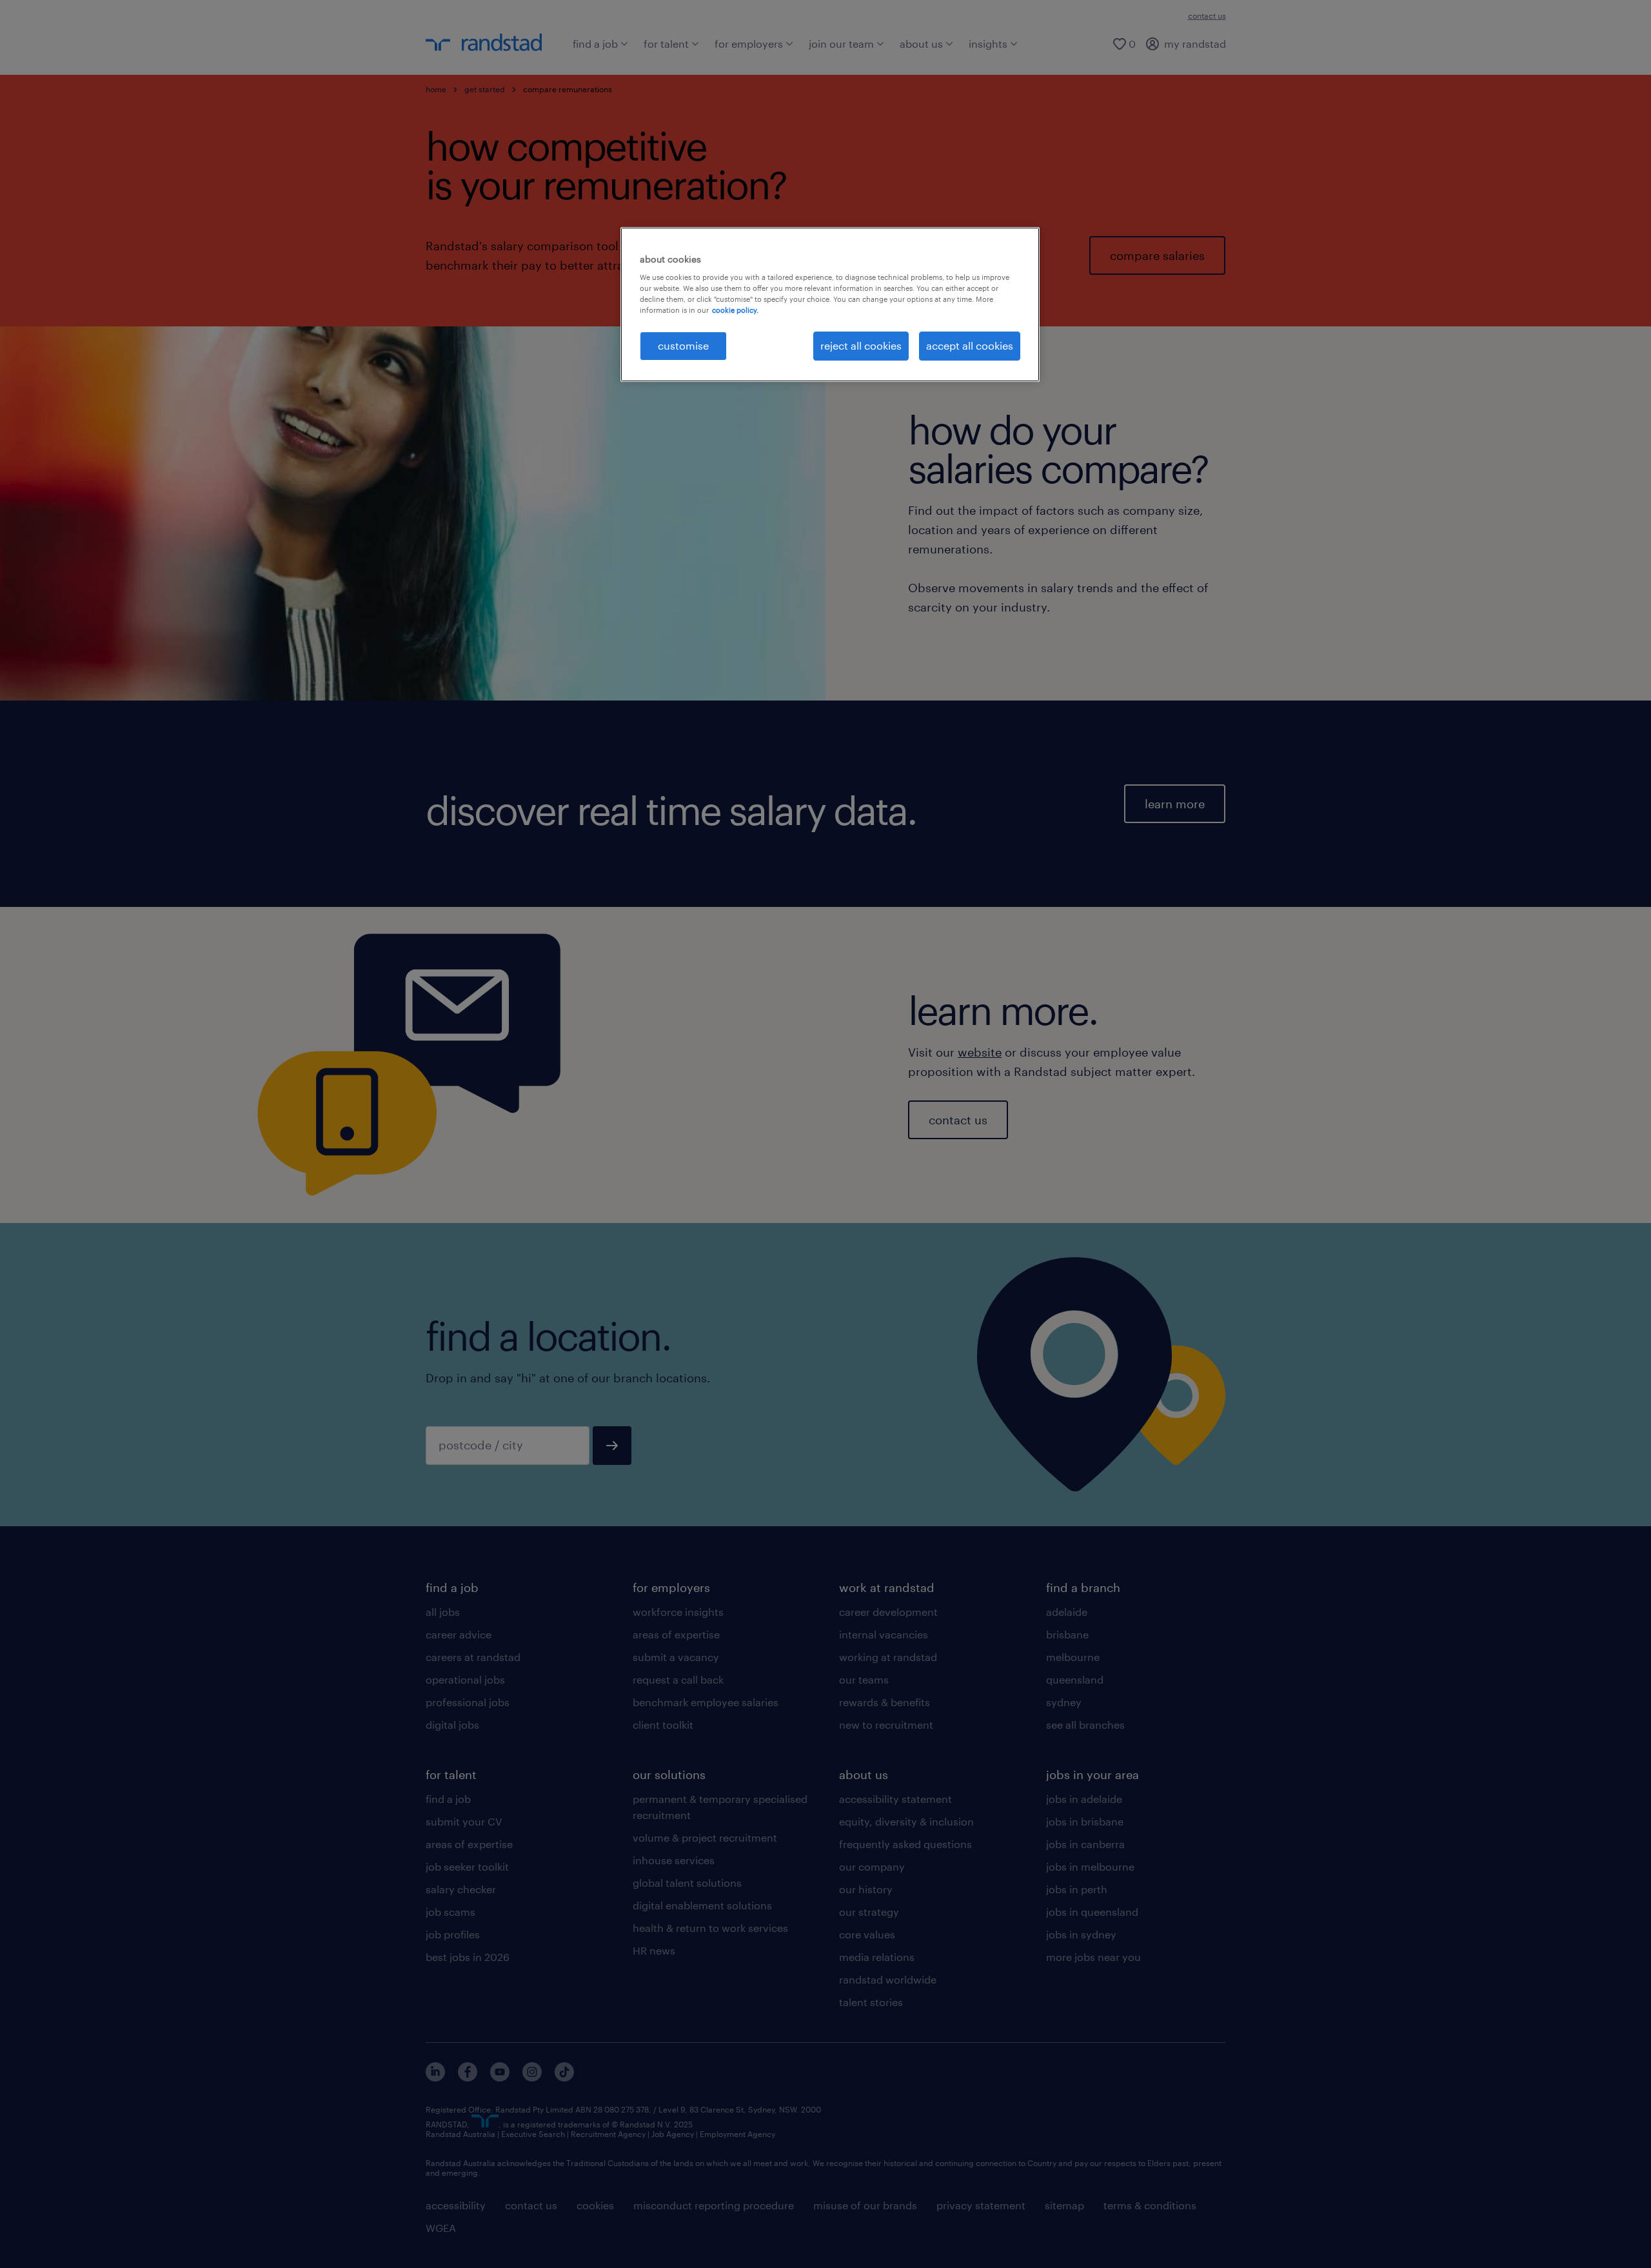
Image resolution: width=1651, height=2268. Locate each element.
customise (683, 345)
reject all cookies (861, 345)
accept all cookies (970, 345)
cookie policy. (735, 310)
